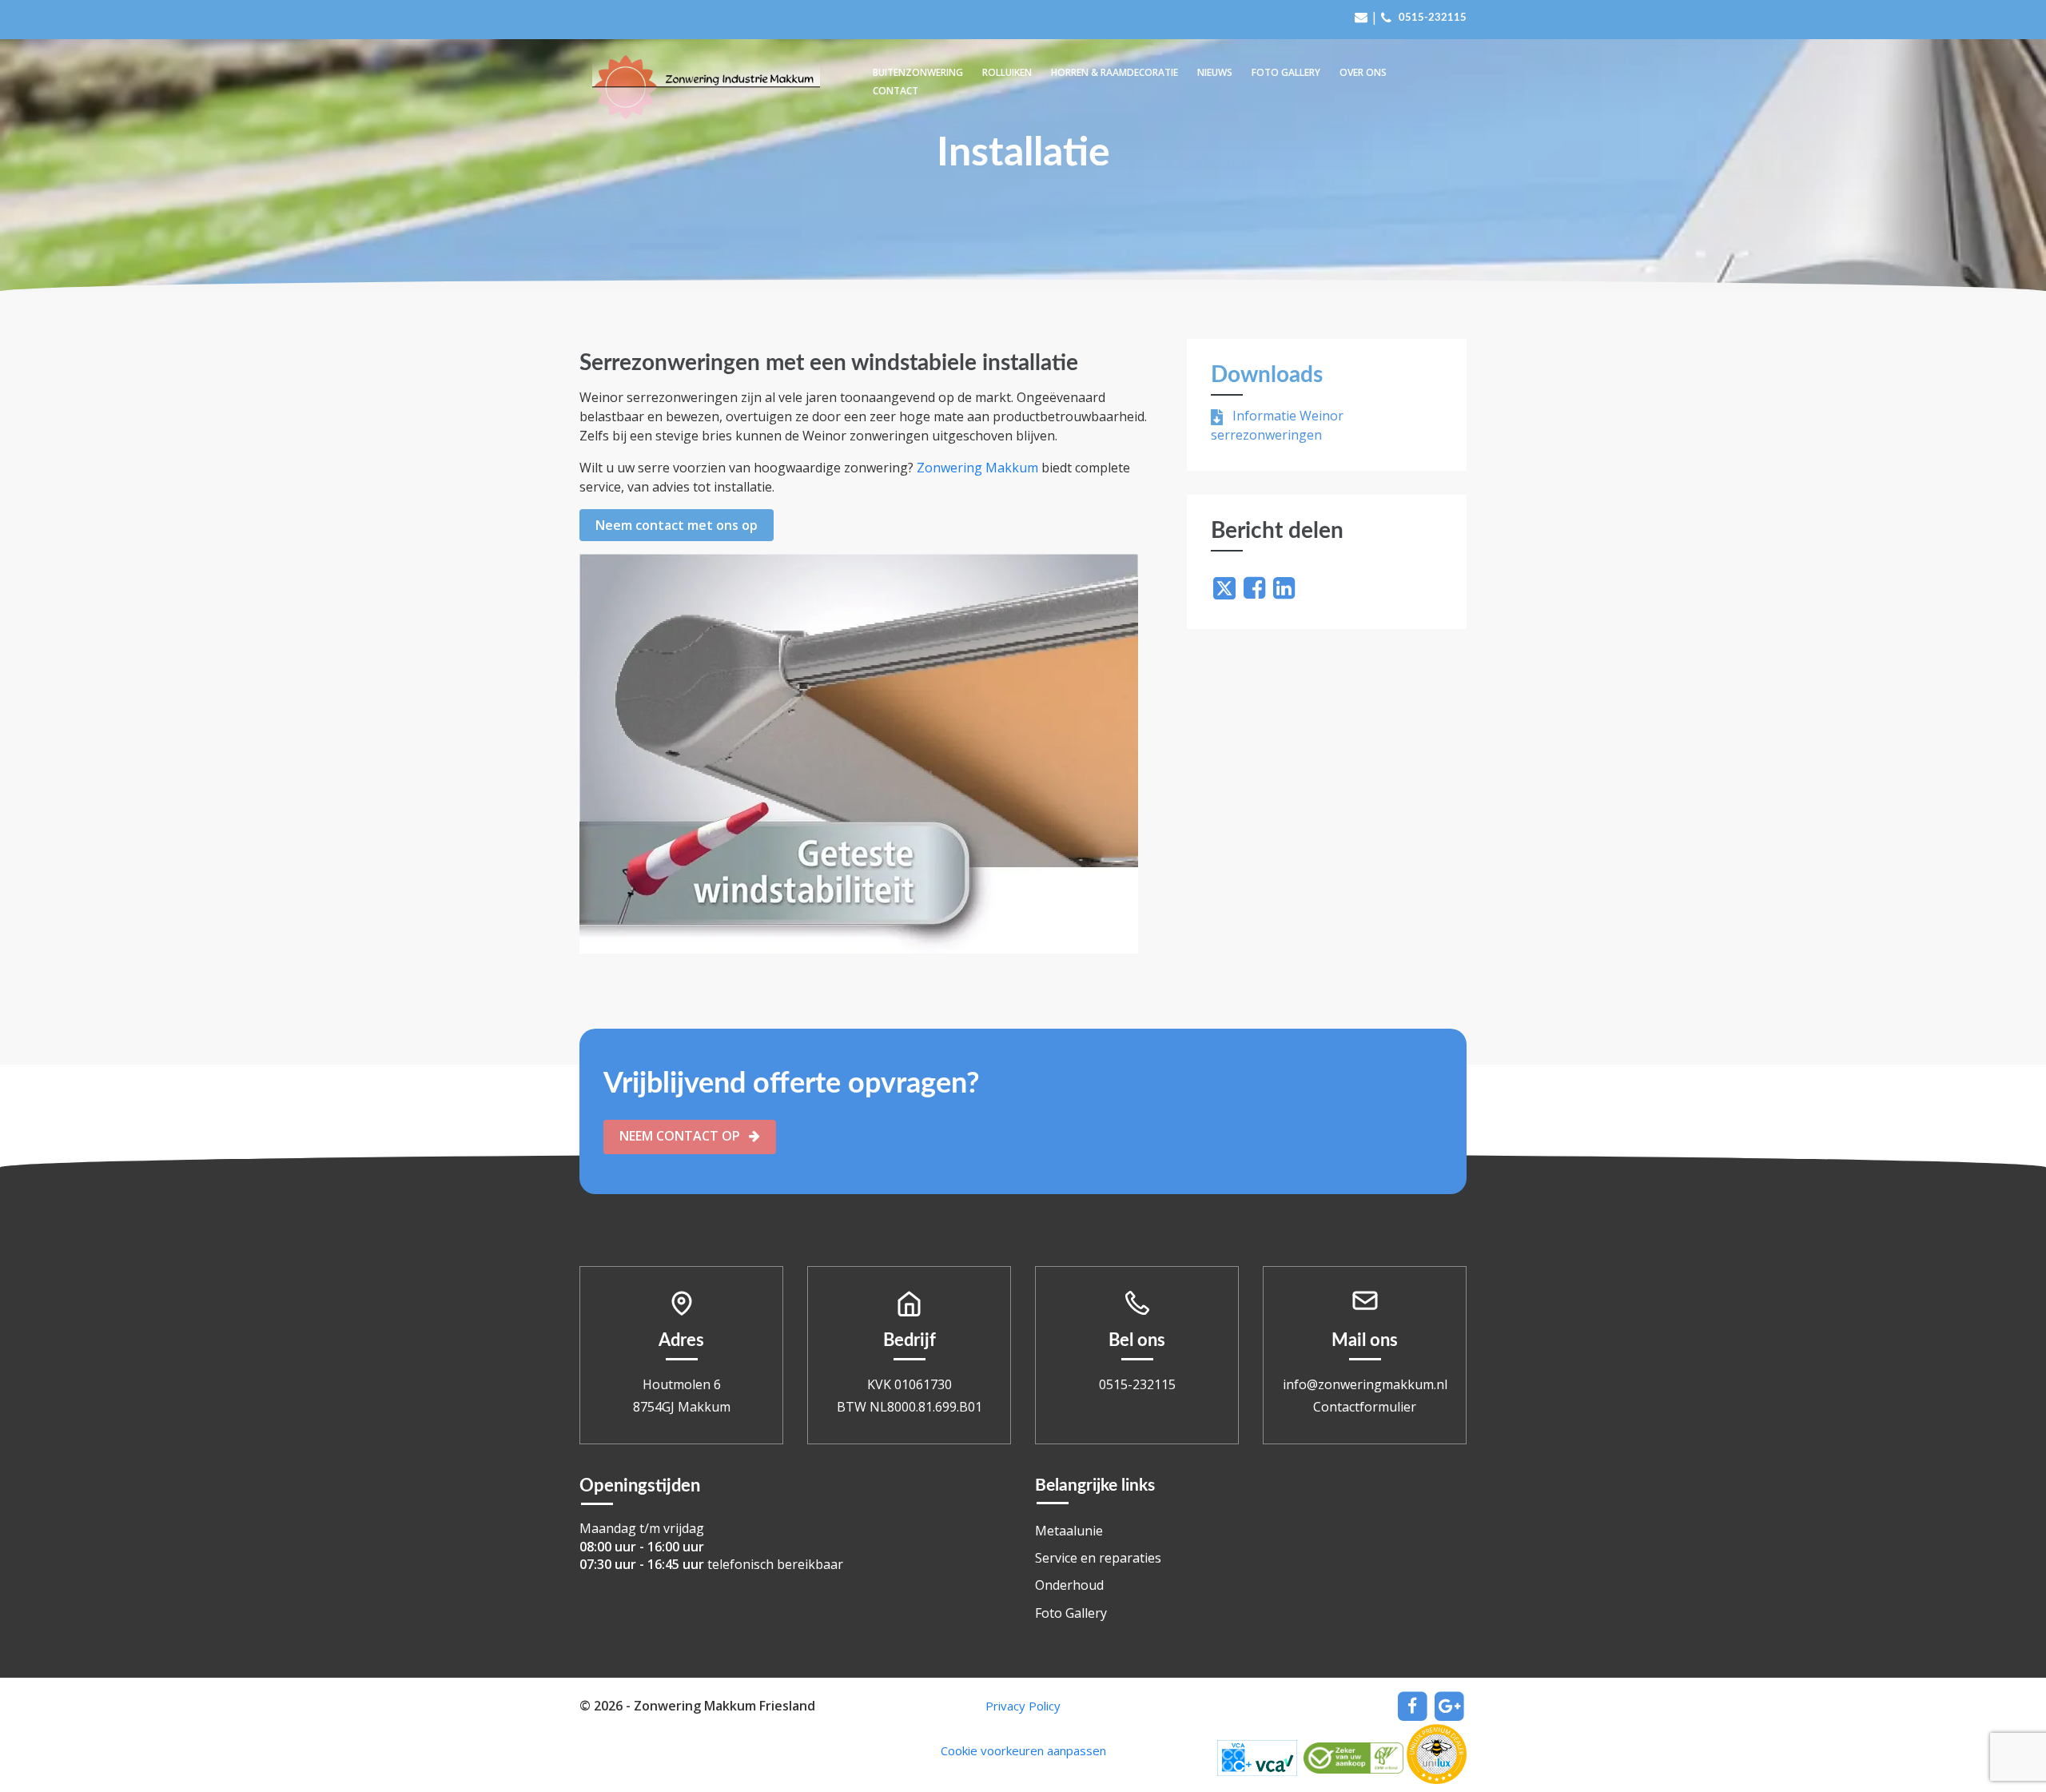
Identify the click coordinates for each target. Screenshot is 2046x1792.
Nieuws (1215, 72)
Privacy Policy (1023, 1706)
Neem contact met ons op (677, 525)
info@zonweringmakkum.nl (1365, 1384)
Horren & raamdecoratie (1115, 72)
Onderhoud (1069, 1585)
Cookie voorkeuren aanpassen (1023, 1750)
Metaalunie (1069, 1531)
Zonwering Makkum (977, 468)
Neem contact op (681, 1136)
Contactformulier (1365, 1407)
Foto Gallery (1286, 72)
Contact (896, 91)
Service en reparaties (1098, 1558)
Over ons (1363, 72)
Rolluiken (1007, 72)
